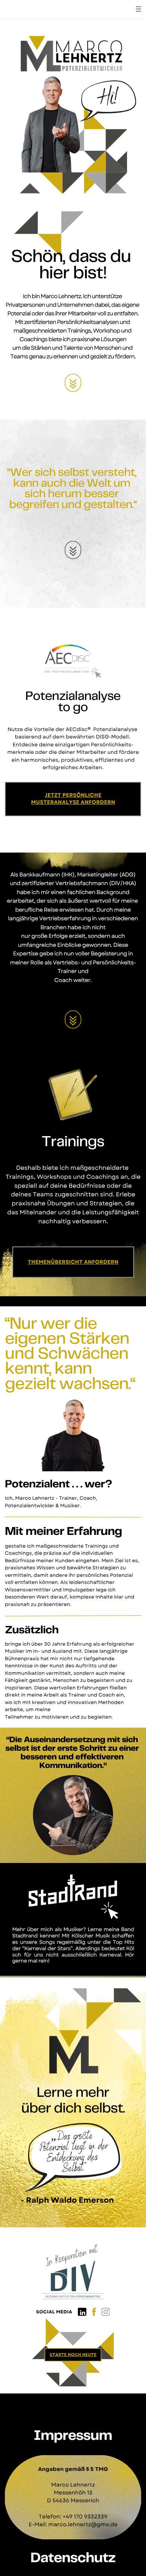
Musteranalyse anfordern (73, 802)
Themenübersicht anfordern (73, 1262)
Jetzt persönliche (73, 795)
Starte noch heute (73, 2355)
